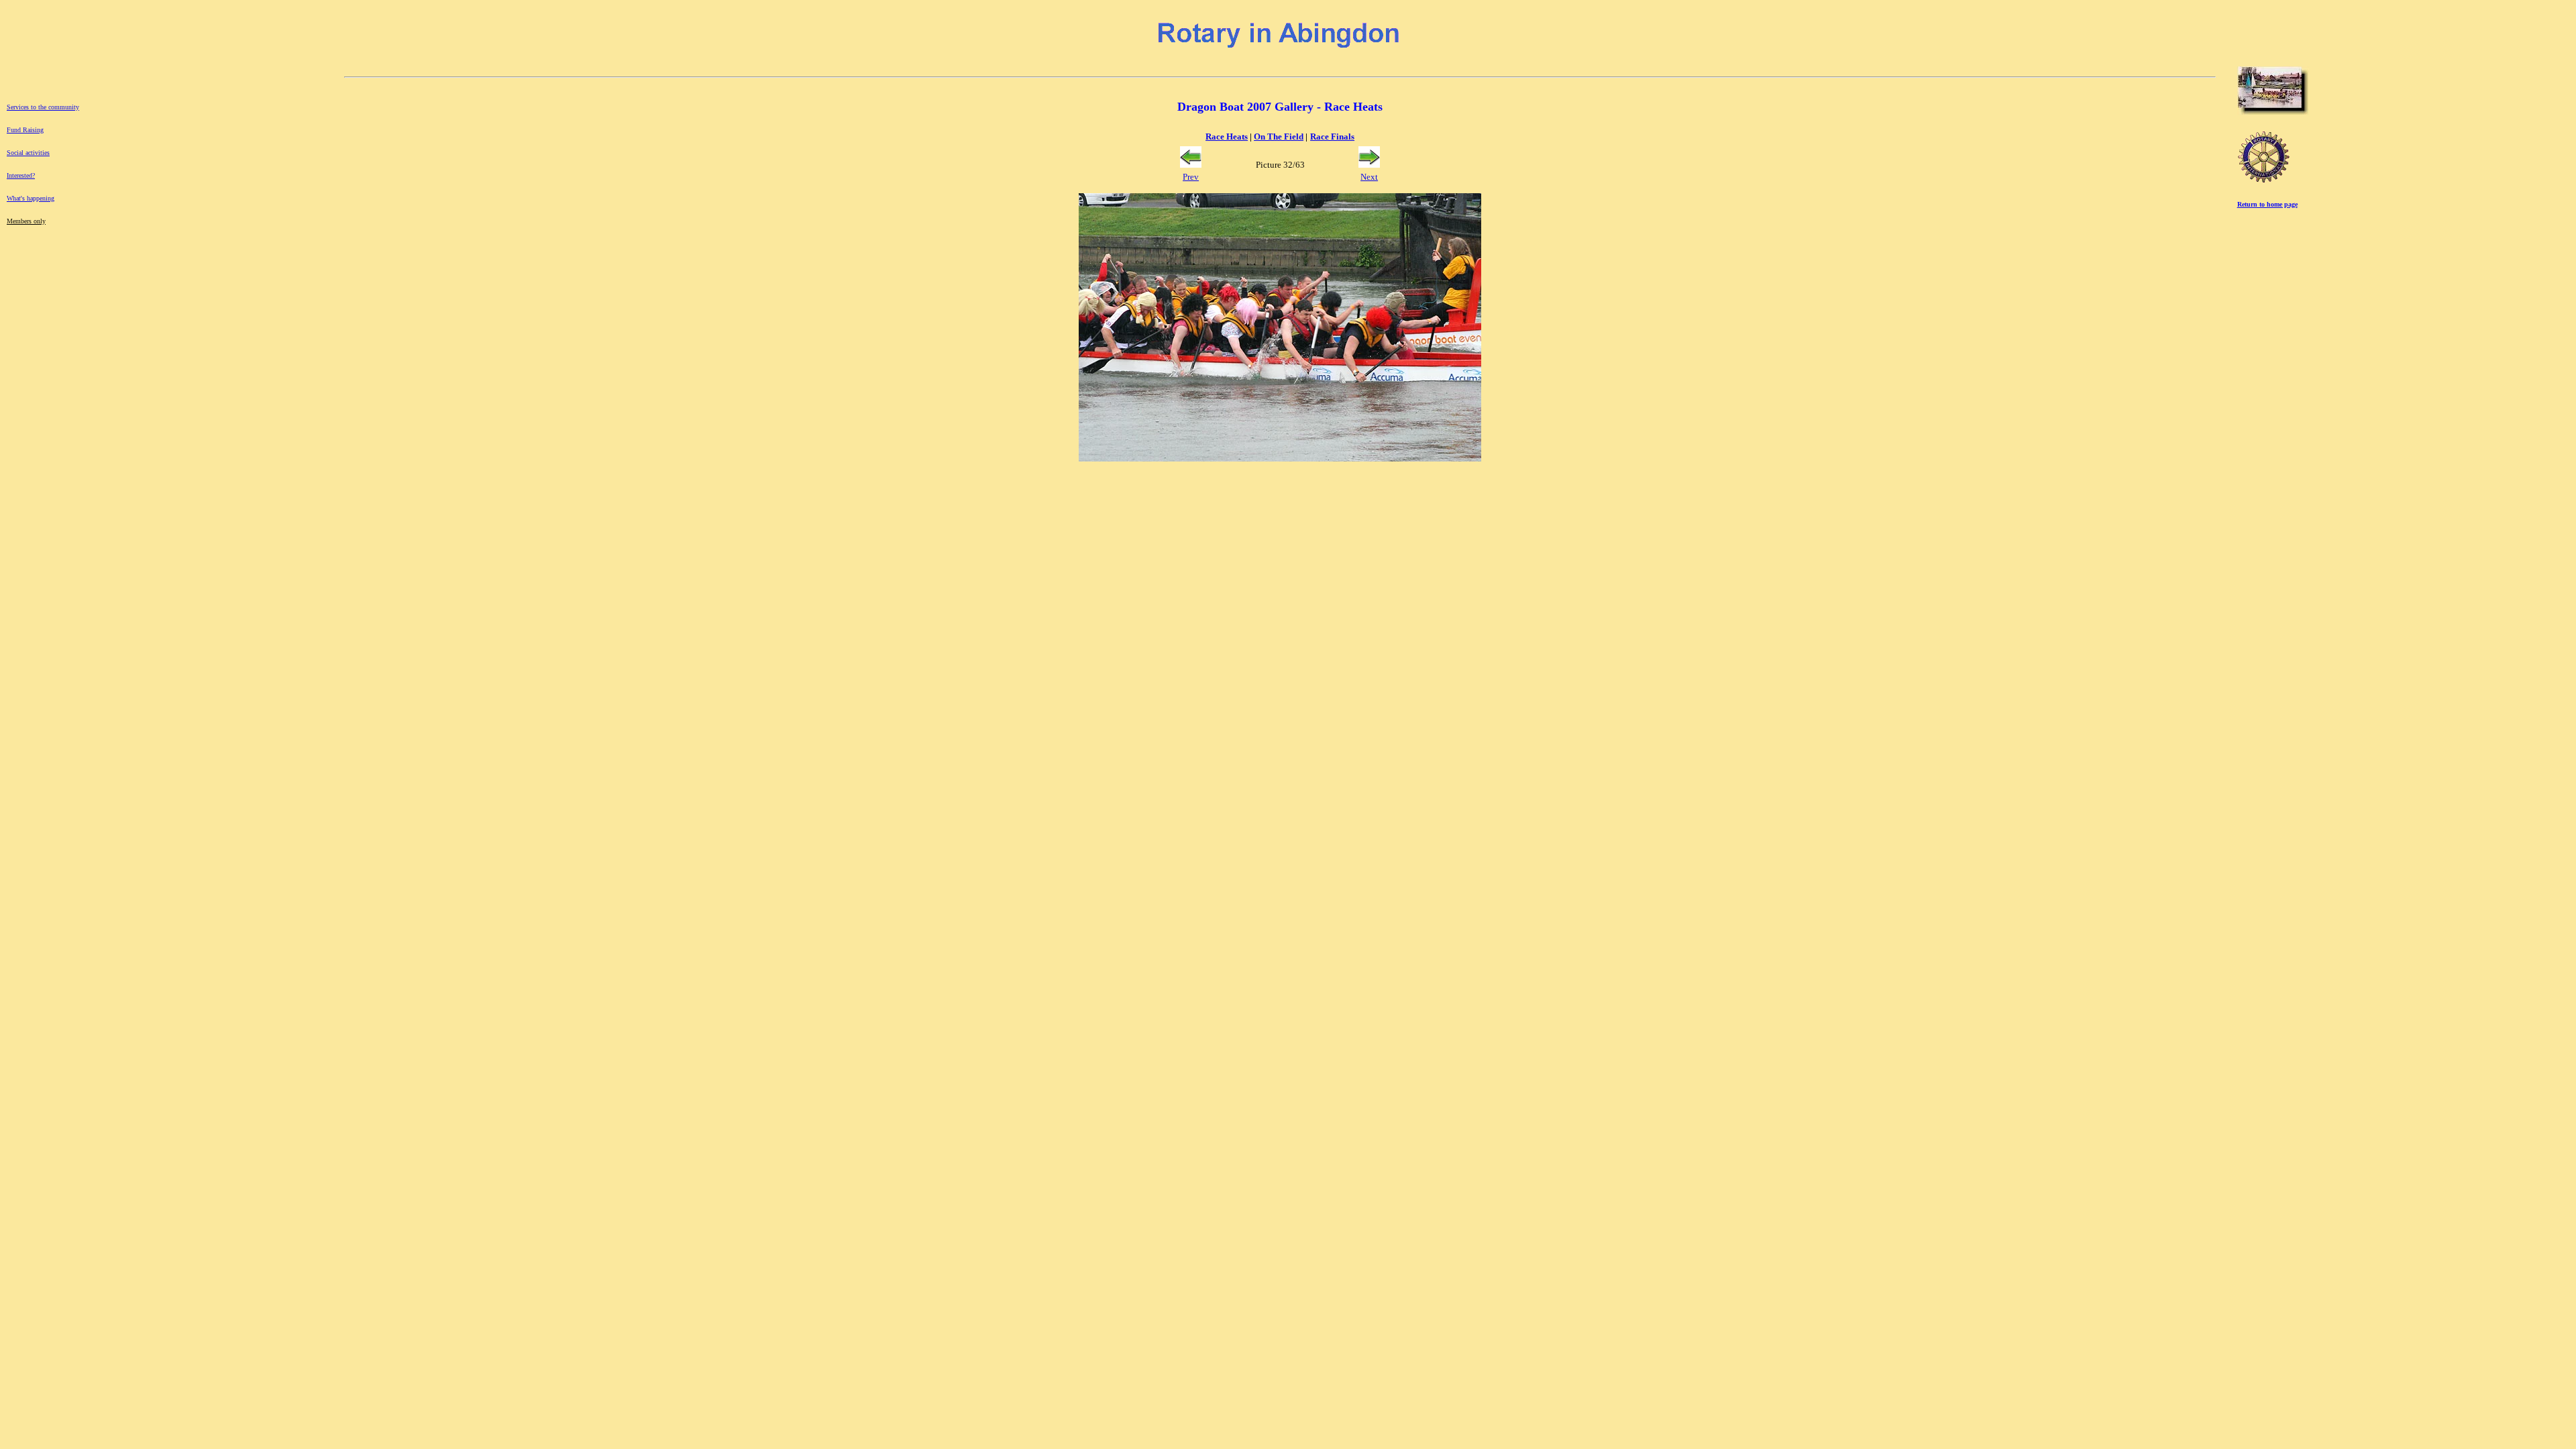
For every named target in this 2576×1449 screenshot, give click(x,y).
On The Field (1279, 137)
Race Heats (1227, 137)
